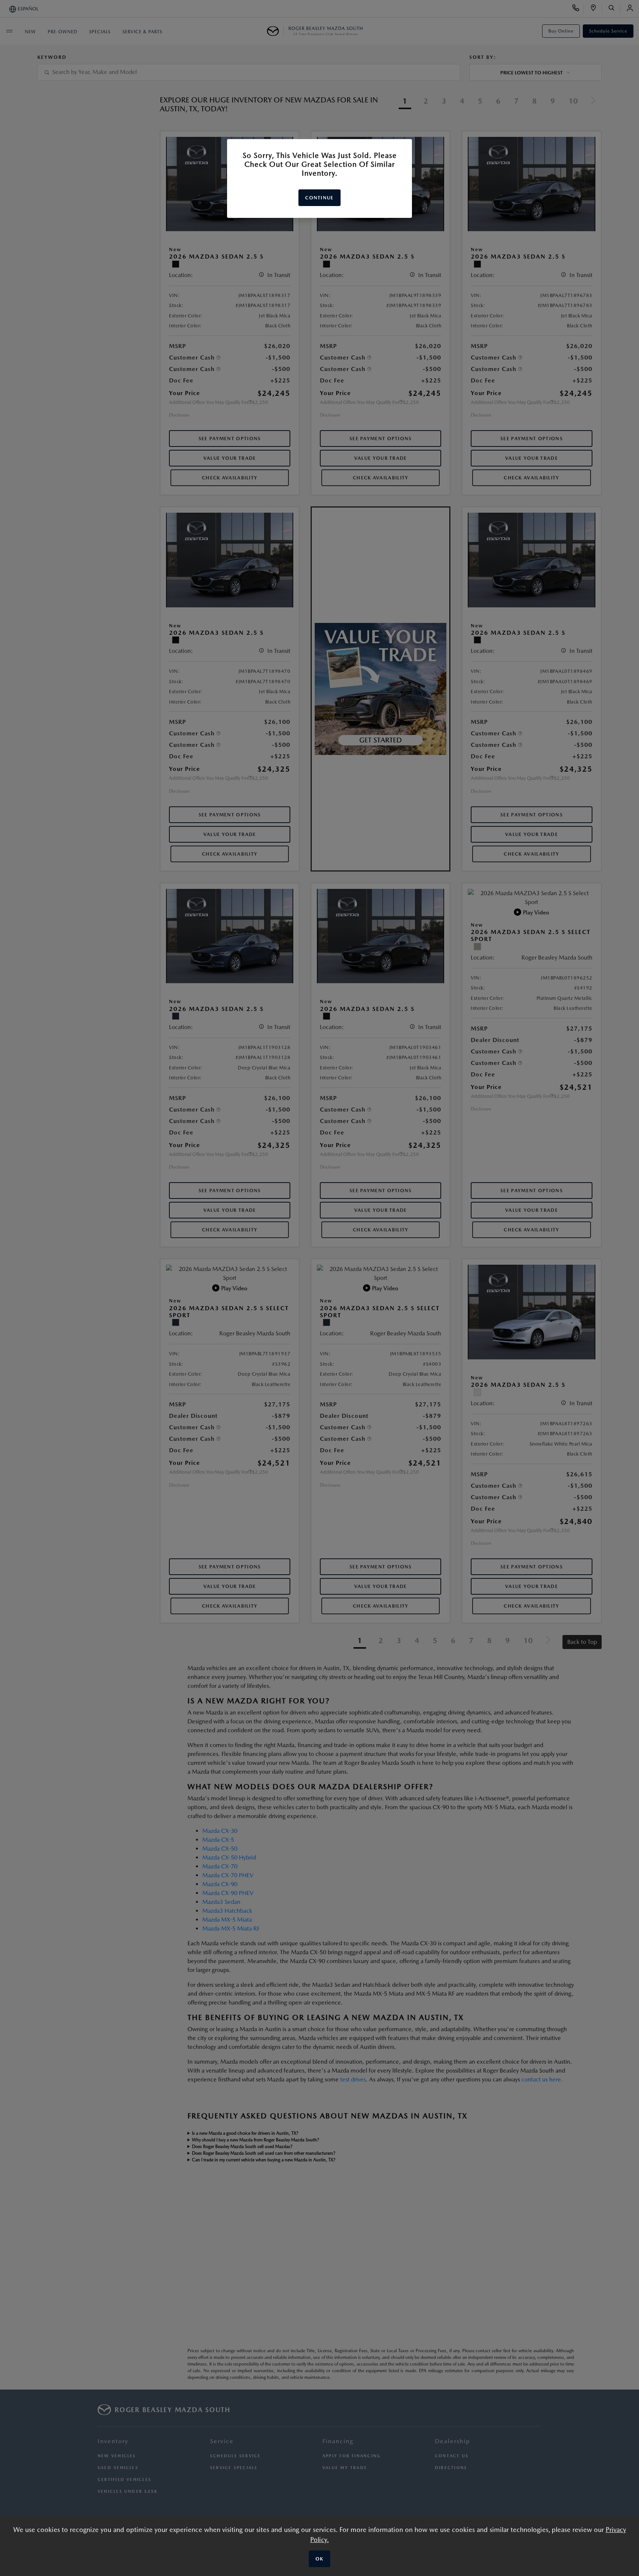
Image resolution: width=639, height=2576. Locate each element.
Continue (319, 198)
